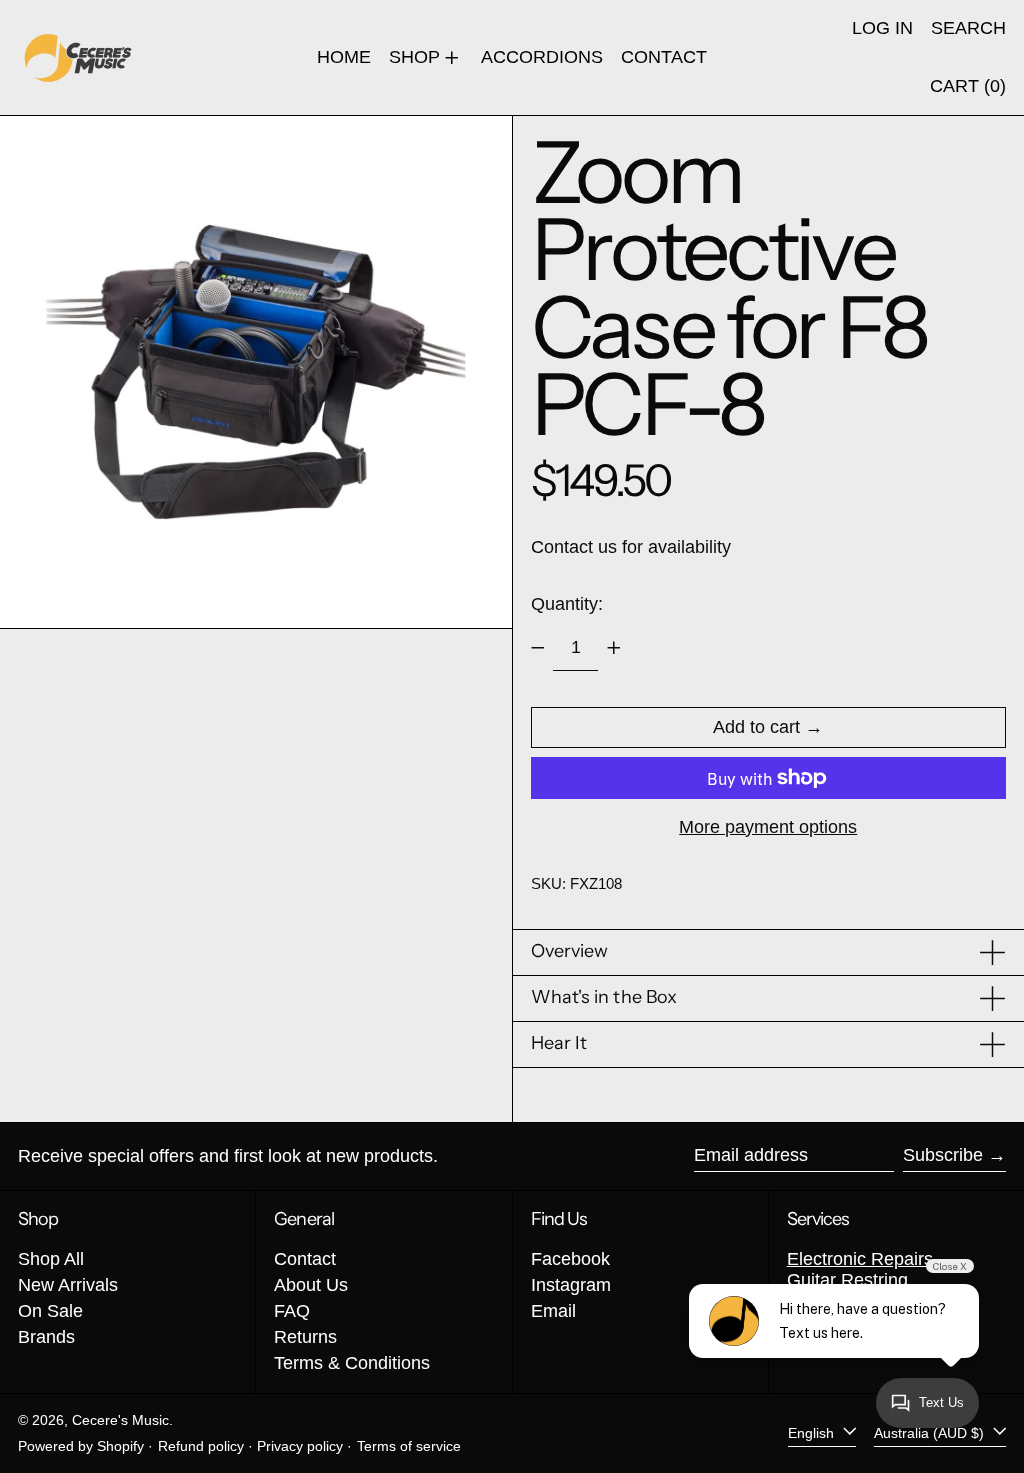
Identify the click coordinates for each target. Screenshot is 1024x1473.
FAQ (292, 1311)
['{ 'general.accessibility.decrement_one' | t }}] (538, 648)
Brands (46, 1337)
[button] (968, 29)
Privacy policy (300, 1446)
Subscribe (943, 1155)
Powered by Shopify (81, 1446)
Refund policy (201, 1446)
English (813, 1433)
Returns (305, 1337)
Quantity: (567, 604)
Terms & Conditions (352, 1363)
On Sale (50, 1311)
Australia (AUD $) (931, 1433)
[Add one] (614, 648)
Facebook (570, 1259)
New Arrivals (68, 1285)
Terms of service (409, 1446)
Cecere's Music (120, 1420)
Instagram (571, 1285)
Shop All (51, 1259)
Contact (305, 1259)
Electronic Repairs (860, 1259)
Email (553, 1311)
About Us (311, 1285)
